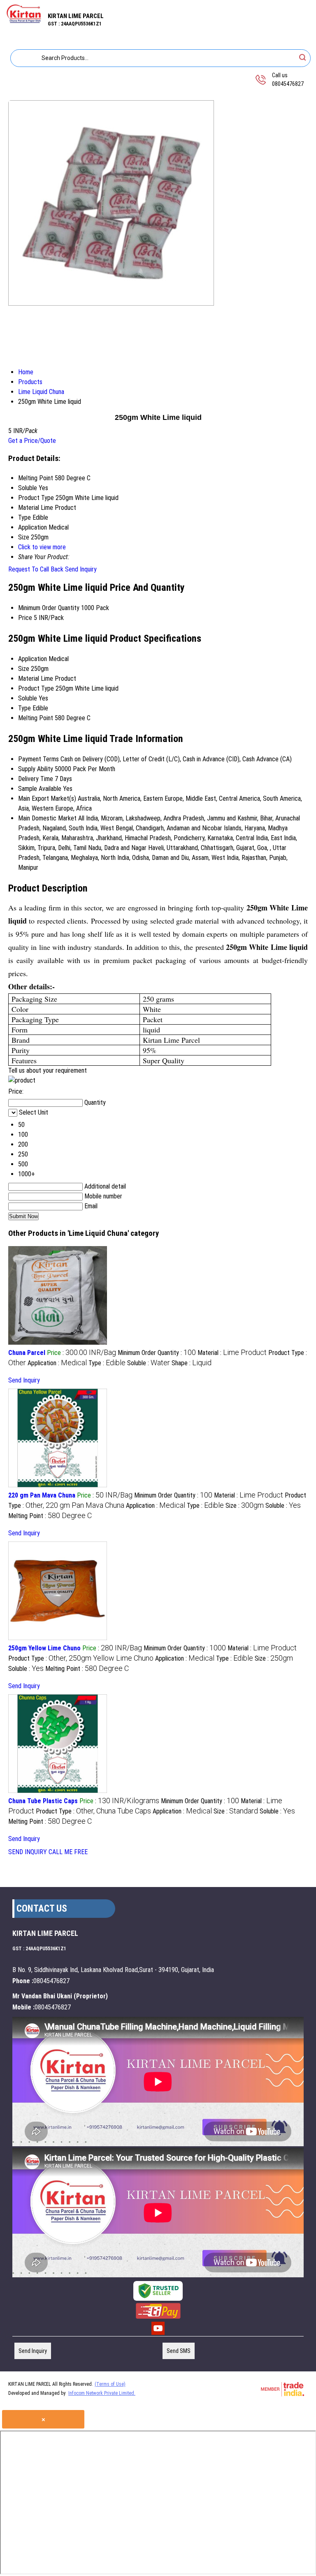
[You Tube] (158, 2334)
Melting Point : (50, 1516)
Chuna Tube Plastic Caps (43, 1801)
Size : (245, 1506)
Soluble (28, 698)
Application (33, 659)
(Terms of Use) (110, 2384)
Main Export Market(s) (47, 798)
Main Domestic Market (47, 818)
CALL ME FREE (68, 1852)
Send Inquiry (81, 569)
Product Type (36, 688)
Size (24, 669)
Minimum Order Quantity (49, 608)
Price (25, 618)
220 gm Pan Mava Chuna (42, 1495)
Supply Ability (36, 769)
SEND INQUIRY (28, 1852)
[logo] (24, 21)
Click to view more (42, 547)
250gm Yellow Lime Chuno (44, 1648)
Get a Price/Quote (32, 441)
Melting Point (36, 718)
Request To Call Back (36, 569)
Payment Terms (38, 759)
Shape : (192, 1363)
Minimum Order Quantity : (157, 1353)
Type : (107, 1363)
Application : (57, 1363)
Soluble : (149, 1363)
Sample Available (40, 789)
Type (24, 708)
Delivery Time (36, 779)
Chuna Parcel (27, 1353)
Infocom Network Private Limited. (102, 2393)
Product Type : (81, 1658)
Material (29, 679)
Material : (232, 1353)
